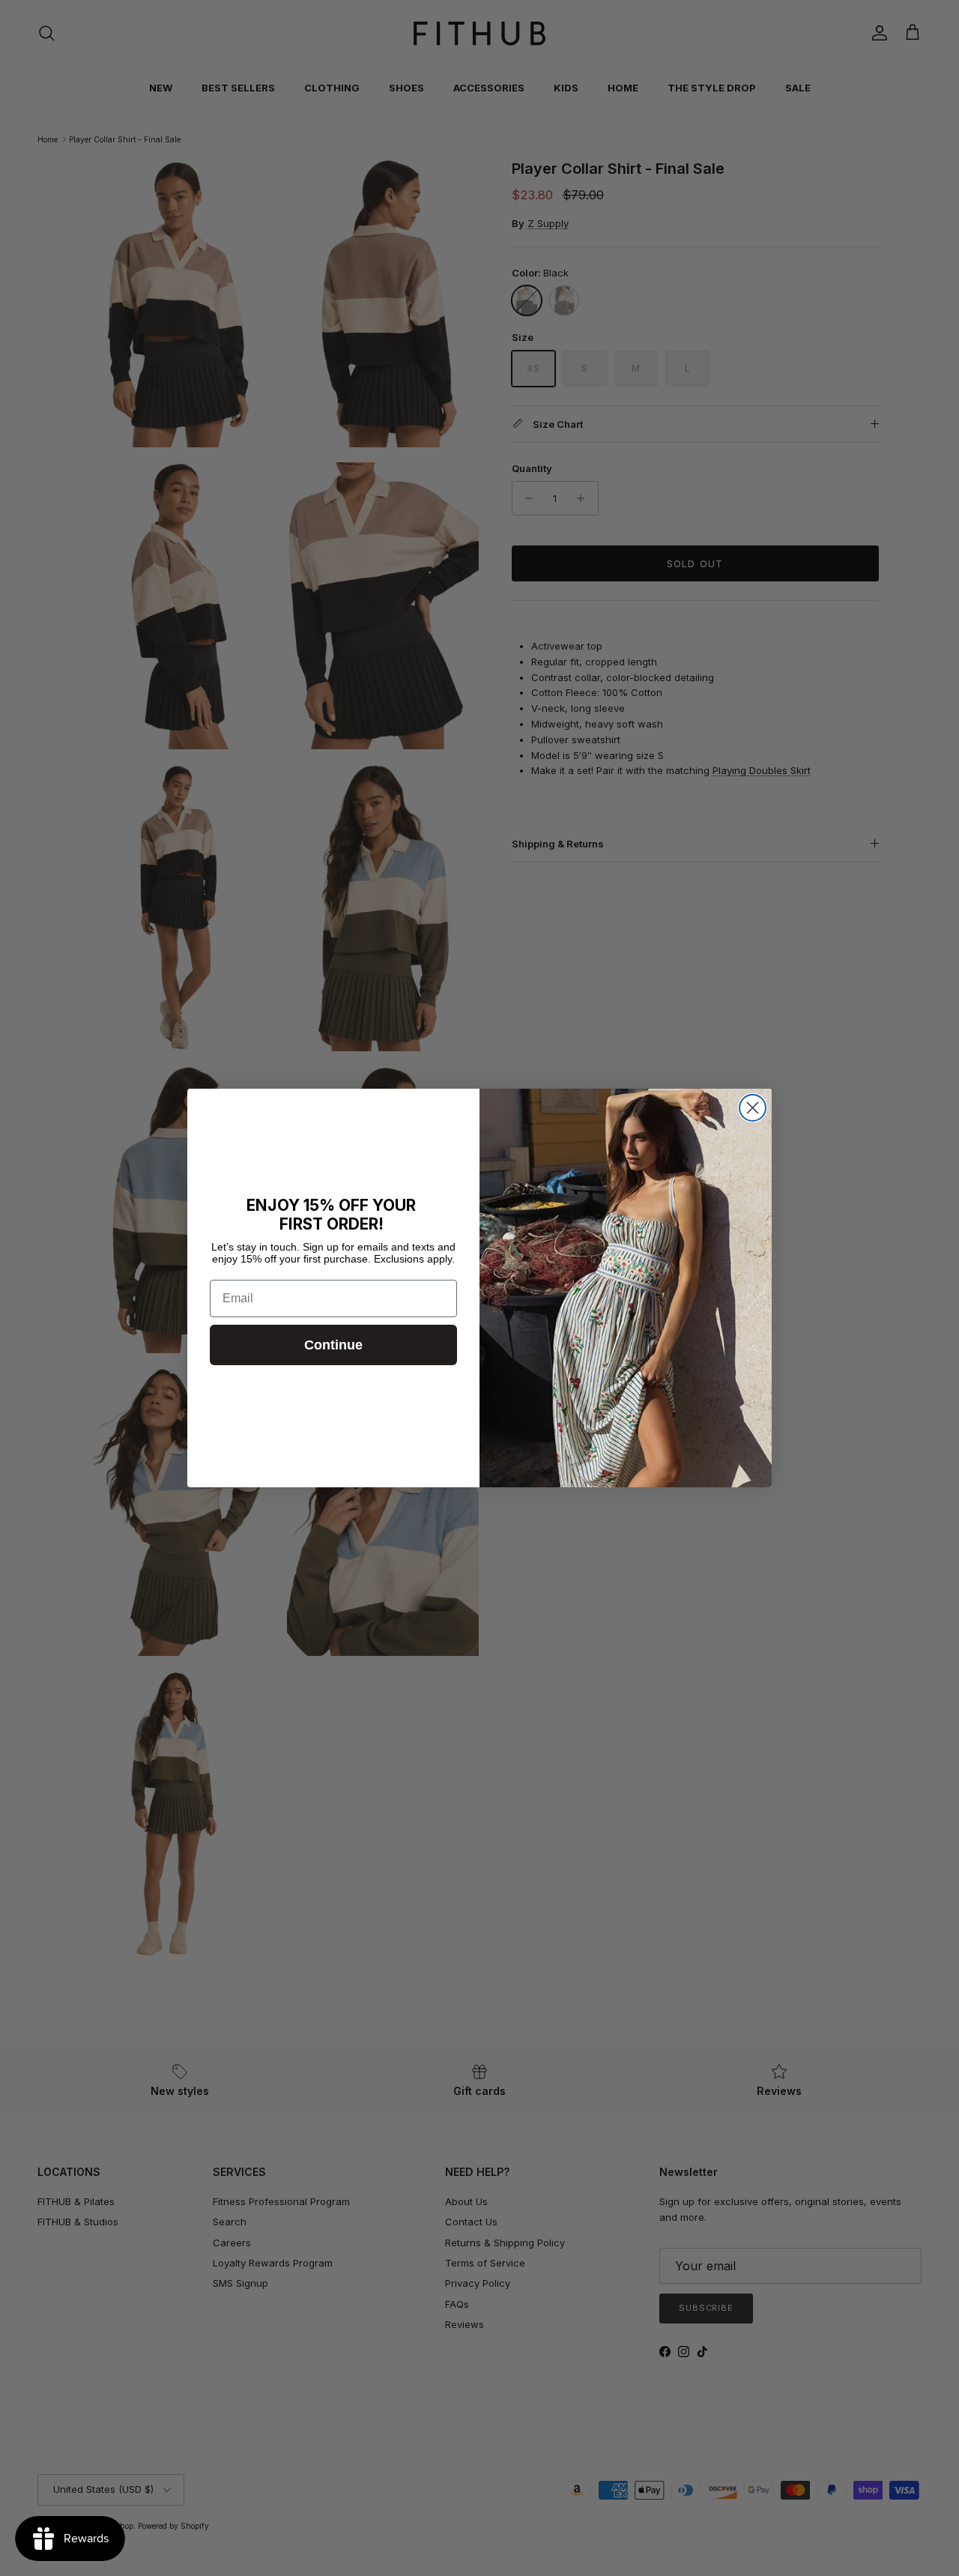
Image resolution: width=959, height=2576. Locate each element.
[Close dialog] (753, 1108)
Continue (333, 1345)
